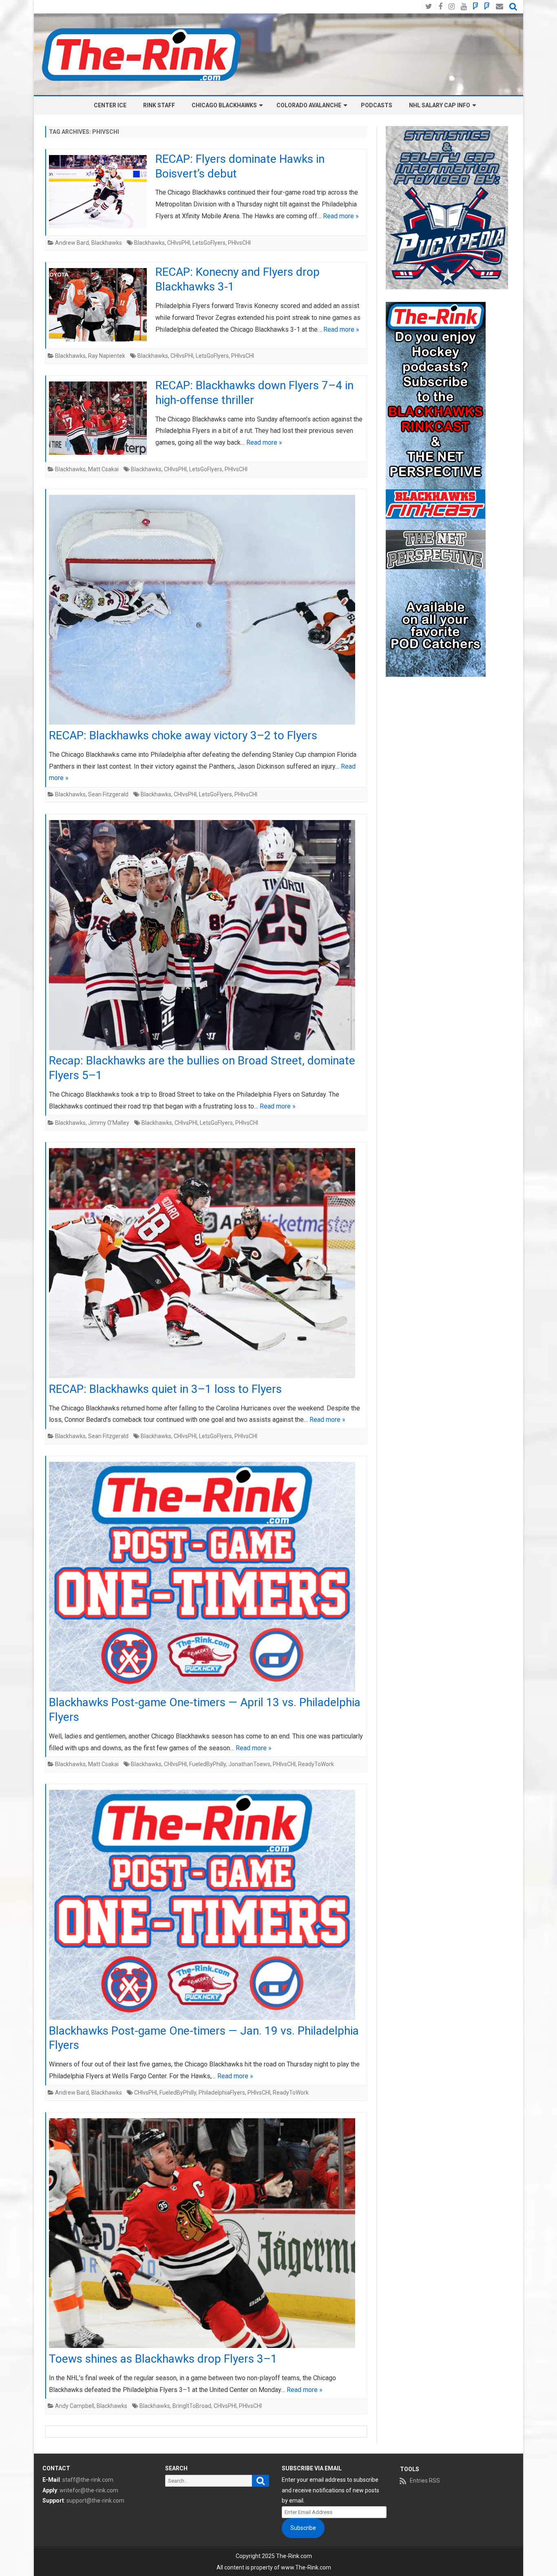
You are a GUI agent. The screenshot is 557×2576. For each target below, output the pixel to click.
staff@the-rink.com (88, 2480)
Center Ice (110, 105)
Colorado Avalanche (309, 105)
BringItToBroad (192, 2406)
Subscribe (303, 2528)
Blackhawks (107, 243)
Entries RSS (425, 2481)
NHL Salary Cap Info (440, 105)
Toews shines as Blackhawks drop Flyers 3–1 (163, 2359)
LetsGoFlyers (209, 243)
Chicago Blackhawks (224, 105)
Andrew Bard (72, 243)
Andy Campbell (75, 2406)
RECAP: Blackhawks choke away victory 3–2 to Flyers (183, 735)
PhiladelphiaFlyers (222, 2093)
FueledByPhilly (208, 1764)
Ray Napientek (107, 356)
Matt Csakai (103, 469)
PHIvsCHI (239, 243)
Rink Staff (159, 105)
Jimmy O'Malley (109, 1123)
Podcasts (377, 105)
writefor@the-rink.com (89, 2490)
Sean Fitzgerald (108, 794)
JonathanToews (249, 1764)
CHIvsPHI (179, 243)
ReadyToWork (316, 1764)
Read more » (341, 216)
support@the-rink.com (95, 2501)
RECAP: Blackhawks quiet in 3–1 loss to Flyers (165, 1389)
